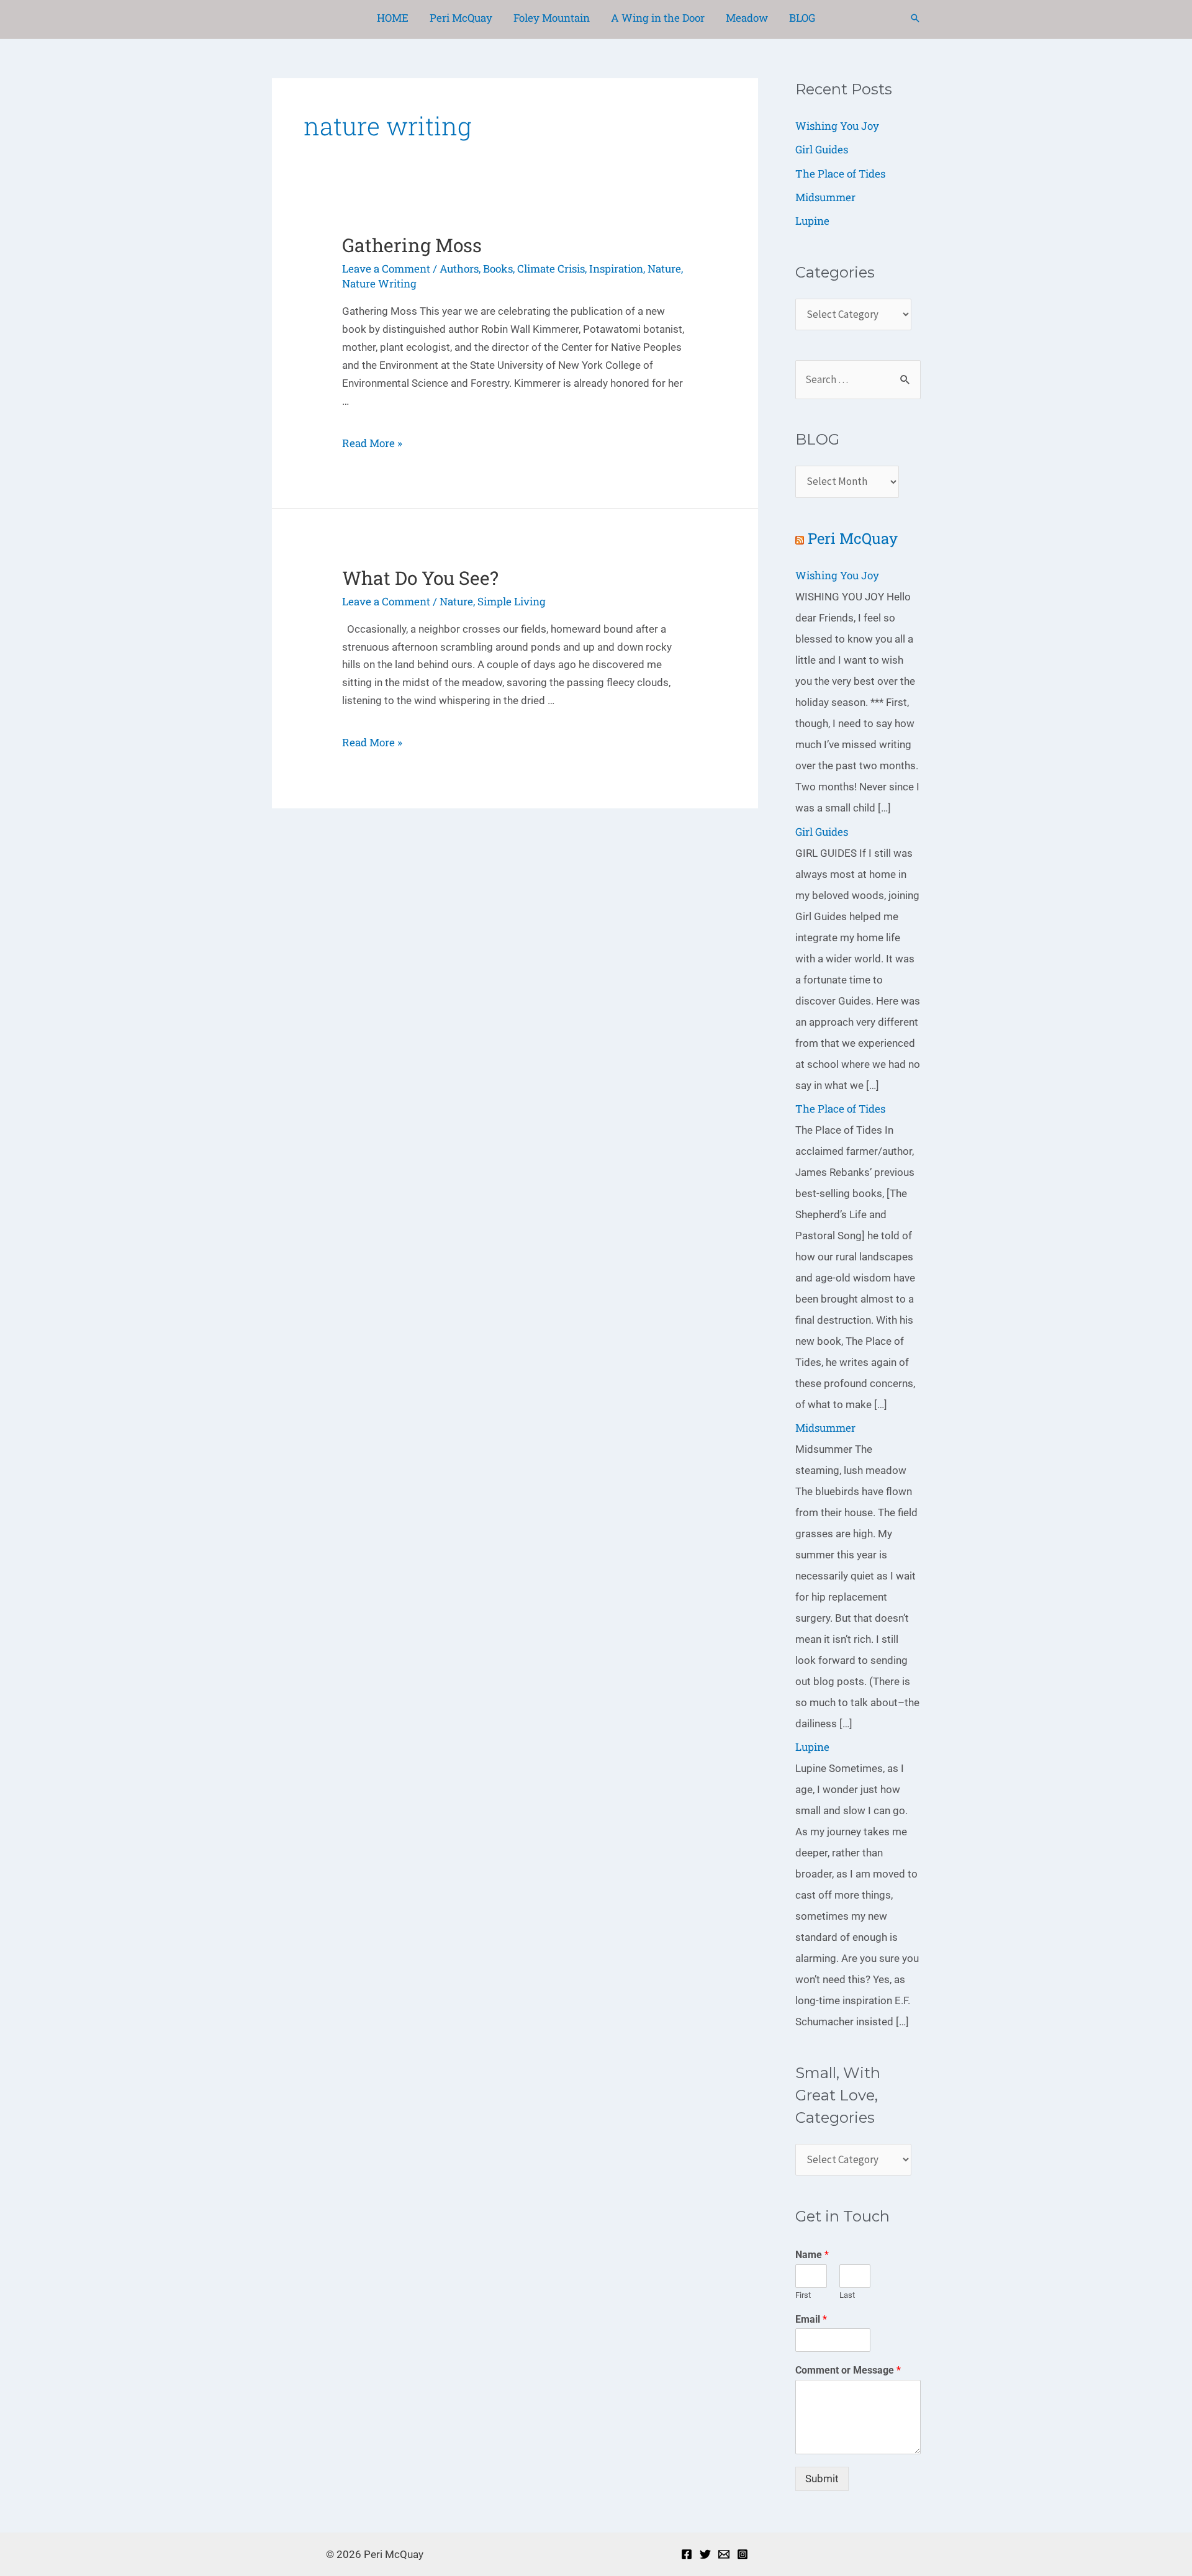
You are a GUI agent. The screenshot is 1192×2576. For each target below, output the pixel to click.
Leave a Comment (386, 269)
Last (847, 2295)
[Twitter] (705, 2554)
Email (811, 2319)
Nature (664, 269)
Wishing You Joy (837, 126)
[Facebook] (687, 2554)
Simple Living (512, 601)
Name (812, 2255)
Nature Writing (379, 283)
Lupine (812, 221)
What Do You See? (420, 578)
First (803, 2295)
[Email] (724, 2554)
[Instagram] (743, 2554)
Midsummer (825, 197)
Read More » (372, 443)
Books (498, 269)
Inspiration (616, 269)
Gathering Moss (412, 245)
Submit (822, 2479)
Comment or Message (848, 2370)
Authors (459, 269)
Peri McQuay (853, 538)
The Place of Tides (840, 174)
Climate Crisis (551, 269)
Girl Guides (822, 149)
